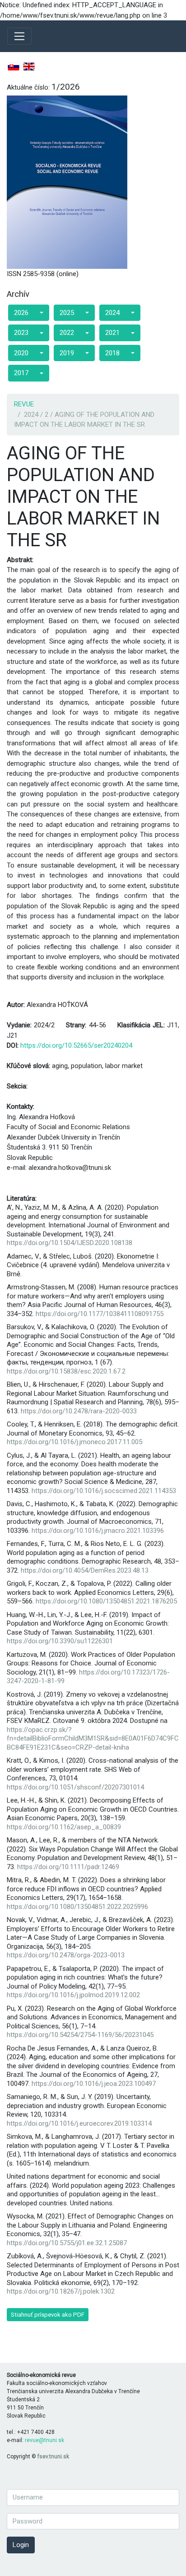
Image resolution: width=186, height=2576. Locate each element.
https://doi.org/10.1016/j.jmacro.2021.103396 (98, 1531)
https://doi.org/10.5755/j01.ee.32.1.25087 (67, 2243)
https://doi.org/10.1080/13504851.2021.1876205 (106, 1601)
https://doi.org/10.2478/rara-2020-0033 (79, 1411)
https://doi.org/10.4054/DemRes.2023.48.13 (85, 1570)
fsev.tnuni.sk (53, 2457)
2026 (21, 313)
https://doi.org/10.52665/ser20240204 (76, 1045)
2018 (112, 353)
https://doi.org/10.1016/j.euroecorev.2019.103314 (79, 2123)
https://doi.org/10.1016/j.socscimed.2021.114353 (104, 1491)
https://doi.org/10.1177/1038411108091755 (100, 1314)
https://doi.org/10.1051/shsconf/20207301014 (75, 1787)
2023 (21, 333)
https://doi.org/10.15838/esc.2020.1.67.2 (66, 1371)
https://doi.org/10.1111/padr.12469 (68, 1867)
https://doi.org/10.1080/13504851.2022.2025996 (77, 1907)
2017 (21, 373)
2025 (67, 313)
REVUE (24, 404)
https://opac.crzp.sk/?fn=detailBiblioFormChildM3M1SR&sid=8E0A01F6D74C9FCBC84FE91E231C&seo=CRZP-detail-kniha (93, 1739)
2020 (21, 353)
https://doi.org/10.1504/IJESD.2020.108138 (70, 1243)
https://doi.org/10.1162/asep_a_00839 (64, 1827)
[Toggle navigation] (19, 36)
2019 (67, 353)
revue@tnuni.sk (44, 2440)
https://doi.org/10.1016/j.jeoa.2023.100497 (94, 2084)
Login (21, 2545)
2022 (67, 333)
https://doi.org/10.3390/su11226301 (60, 1641)
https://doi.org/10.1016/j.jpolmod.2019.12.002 (73, 1995)
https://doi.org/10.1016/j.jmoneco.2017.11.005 (74, 1442)
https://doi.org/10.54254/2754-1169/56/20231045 (80, 2035)
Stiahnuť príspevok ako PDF (48, 2315)
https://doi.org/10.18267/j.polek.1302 (61, 2291)
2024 (112, 313)
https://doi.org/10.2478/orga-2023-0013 (66, 1955)
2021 (112, 333)
